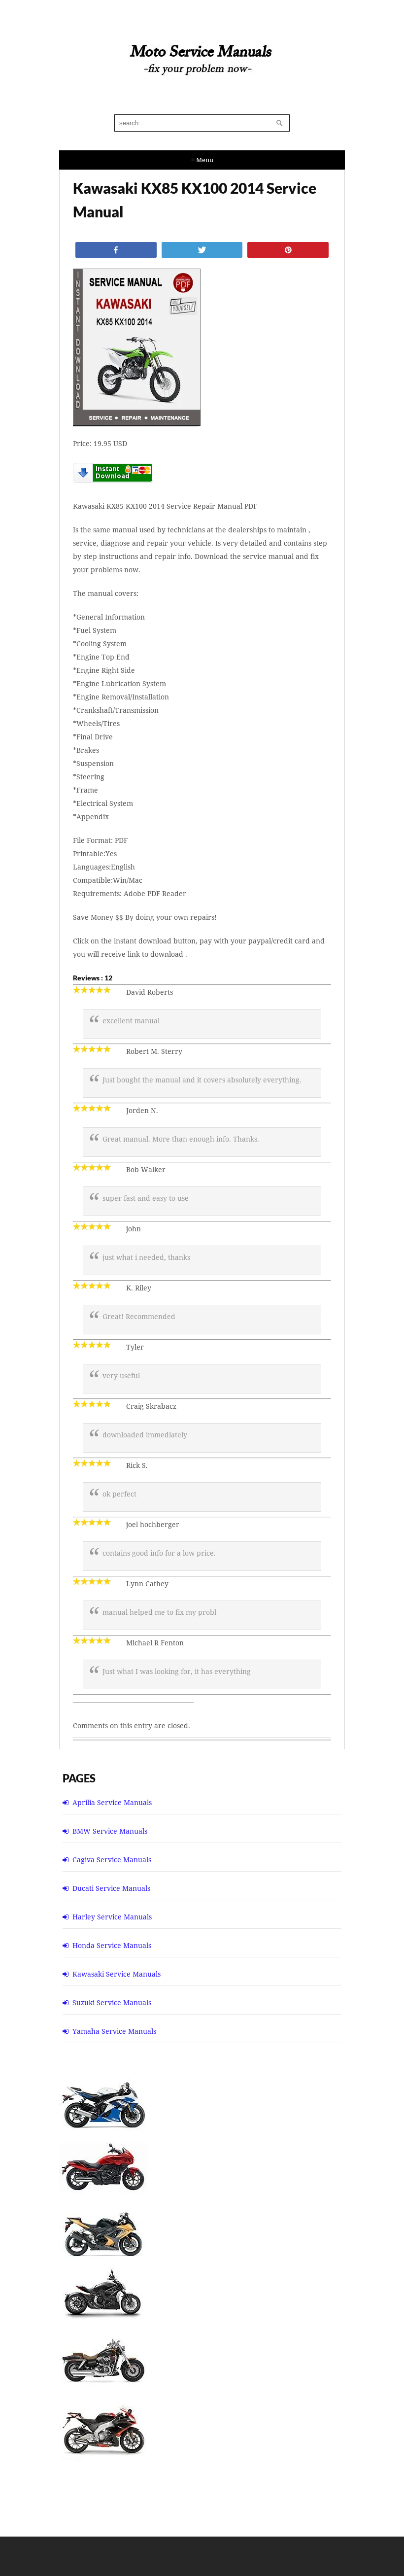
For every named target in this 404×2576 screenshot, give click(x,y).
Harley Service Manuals (112, 1917)
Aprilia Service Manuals (112, 1802)
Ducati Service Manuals (111, 1888)
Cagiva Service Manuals (112, 1860)
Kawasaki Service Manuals (117, 1974)
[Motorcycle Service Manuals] (202, 65)
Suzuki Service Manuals (112, 2002)
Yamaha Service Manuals (114, 2031)
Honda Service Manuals (112, 1945)
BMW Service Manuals (110, 1831)
